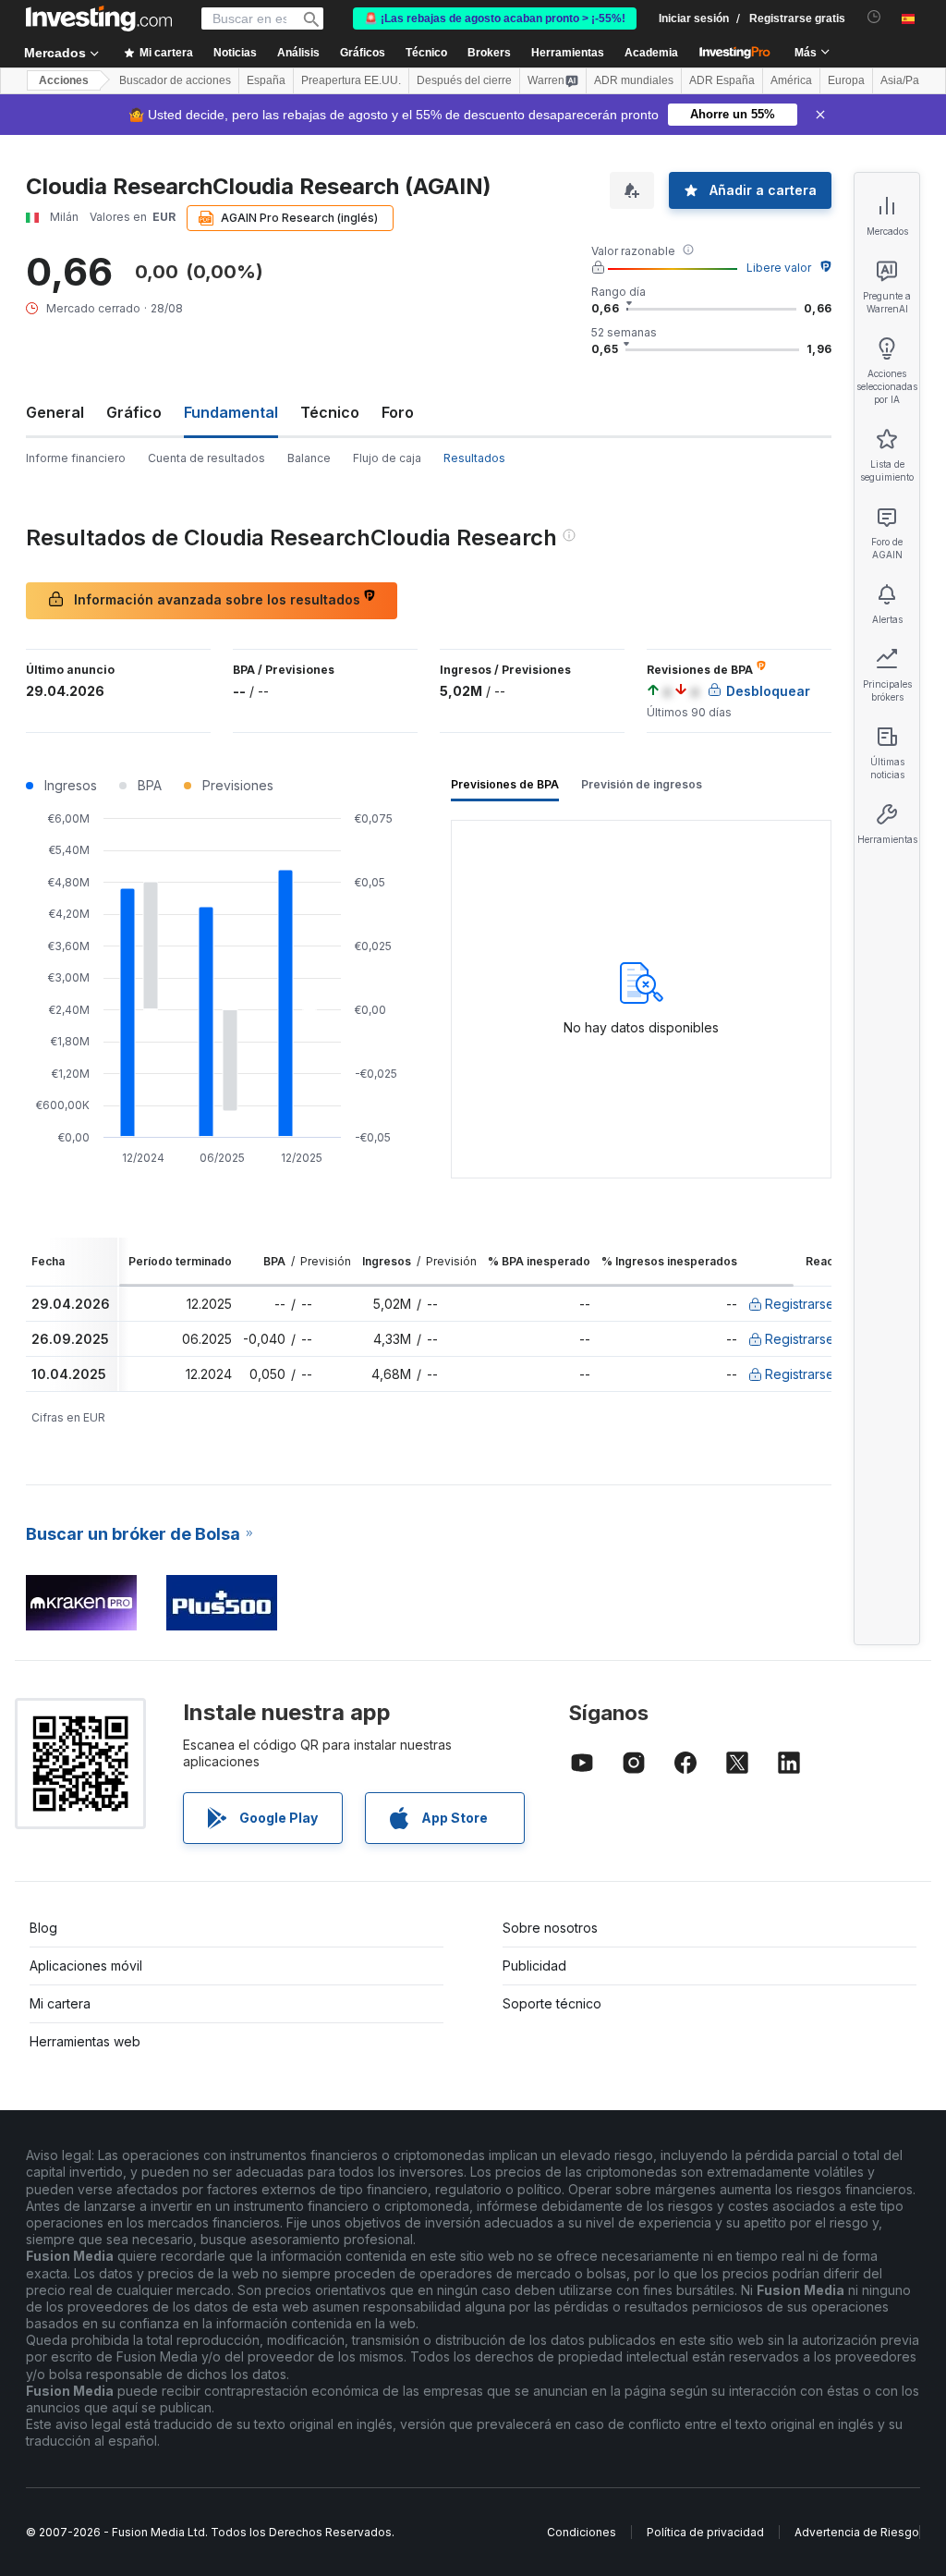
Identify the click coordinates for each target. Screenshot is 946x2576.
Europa (846, 80)
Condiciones (582, 2532)
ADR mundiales (634, 80)
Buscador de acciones (175, 80)
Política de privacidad (705, 2532)
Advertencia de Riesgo (857, 2532)
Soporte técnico (552, 2003)
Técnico (330, 412)
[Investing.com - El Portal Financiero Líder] (99, 18)
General (55, 412)
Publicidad (534, 1966)
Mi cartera (60, 2003)
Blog (43, 1928)
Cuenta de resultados (206, 458)
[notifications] (874, 17)
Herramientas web (85, 2041)
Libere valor (779, 268)
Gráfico (134, 412)
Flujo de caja (387, 458)
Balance (309, 458)
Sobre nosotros (550, 1928)
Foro (398, 412)
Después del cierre (464, 80)
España (266, 80)
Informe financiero (76, 458)
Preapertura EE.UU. (351, 80)
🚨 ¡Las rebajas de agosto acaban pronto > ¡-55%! (495, 18)
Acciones (64, 80)
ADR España (722, 80)
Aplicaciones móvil (86, 1966)
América (791, 80)
